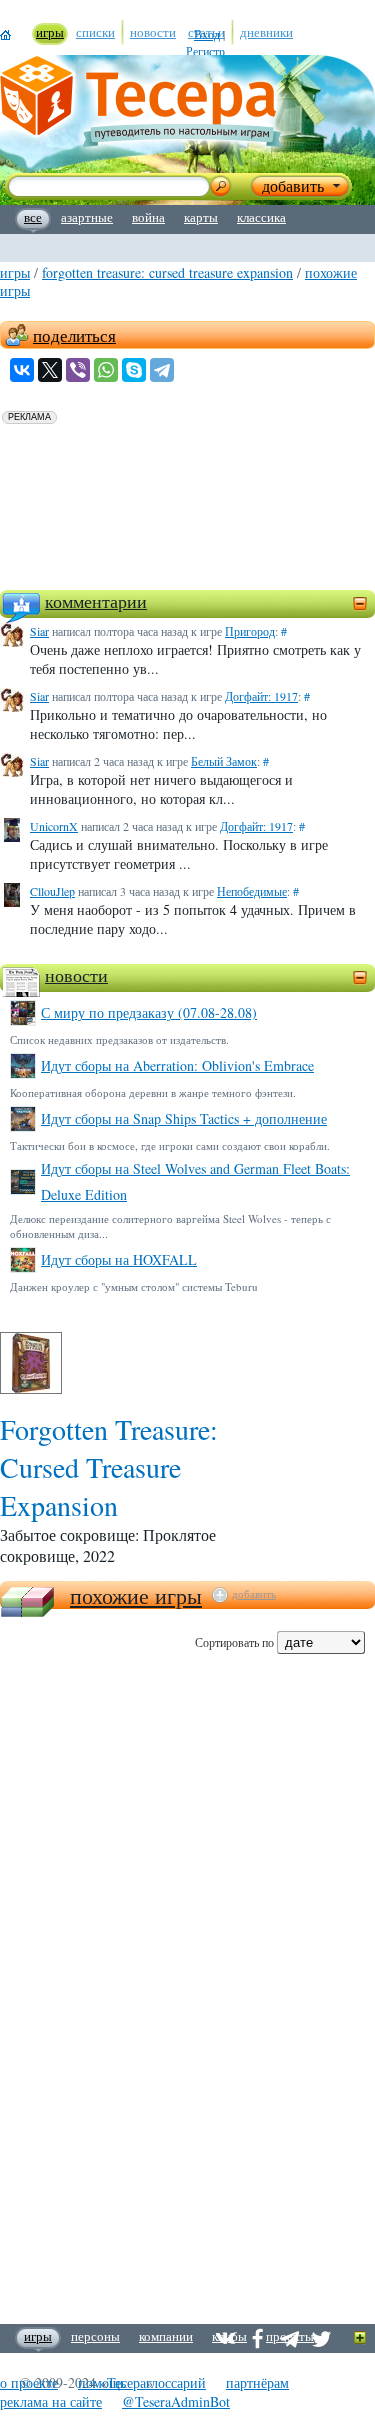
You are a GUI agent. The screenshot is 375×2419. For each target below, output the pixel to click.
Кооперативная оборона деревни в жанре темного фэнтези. (153, 1092)
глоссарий (176, 2382)
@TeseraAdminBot (176, 2401)
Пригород (250, 631)
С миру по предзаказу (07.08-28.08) (149, 1012)
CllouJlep (52, 891)
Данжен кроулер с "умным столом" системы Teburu (134, 1286)
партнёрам (257, 2382)
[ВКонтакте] (22, 370)
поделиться (74, 335)
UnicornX (54, 826)
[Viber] (78, 370)
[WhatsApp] (106, 370)
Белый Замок (224, 761)
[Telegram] (162, 370)
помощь (102, 2382)
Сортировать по (234, 1642)
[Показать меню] (360, 2338)
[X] (50, 370)
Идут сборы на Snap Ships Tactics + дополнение (184, 1118)
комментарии (96, 601)
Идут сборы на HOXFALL (119, 1259)
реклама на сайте (51, 2401)
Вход (207, 34)
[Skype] (134, 370)
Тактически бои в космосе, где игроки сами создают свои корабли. (170, 1145)
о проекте (29, 2382)
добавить (254, 1594)
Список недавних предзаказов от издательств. (119, 1039)
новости (76, 975)
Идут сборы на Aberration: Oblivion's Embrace (177, 1065)
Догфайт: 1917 (261, 696)
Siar (39, 631)
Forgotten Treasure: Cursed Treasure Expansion (167, 272)
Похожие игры (136, 1595)
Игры (15, 272)
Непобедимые (252, 891)
